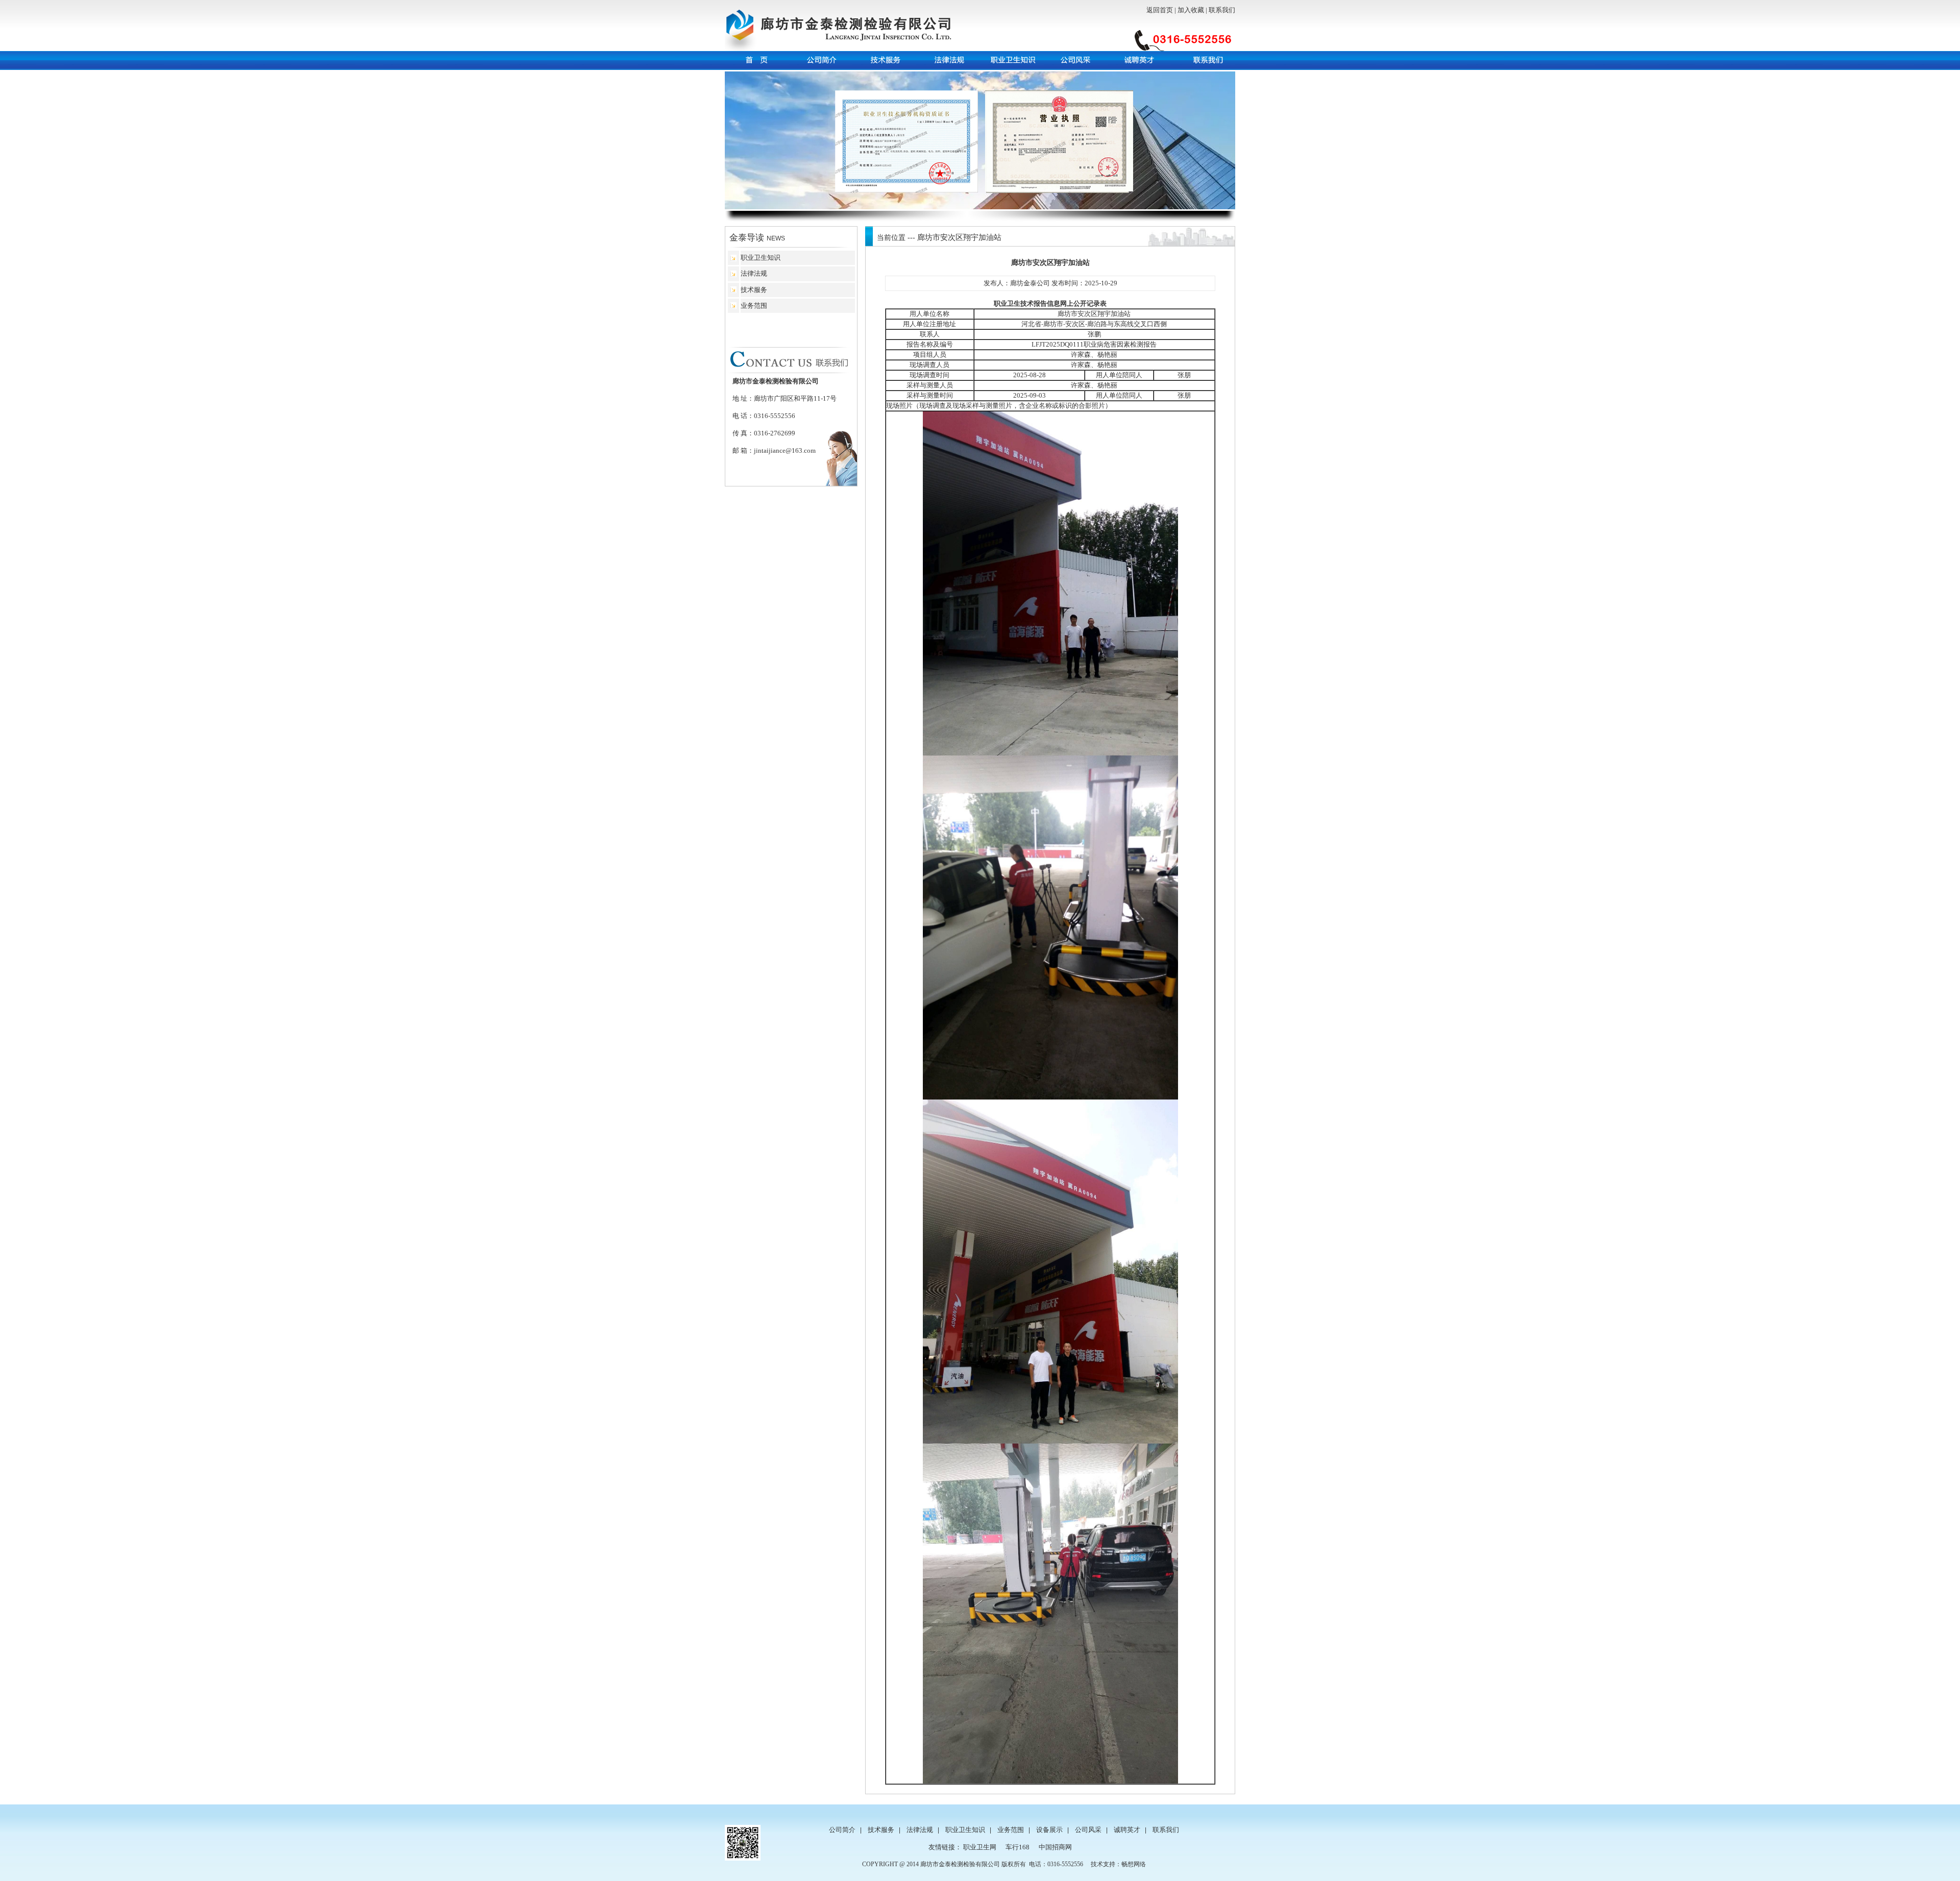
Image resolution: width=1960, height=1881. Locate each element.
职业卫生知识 (761, 258)
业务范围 (754, 306)
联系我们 (1222, 10)
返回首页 (1160, 10)
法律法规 (754, 273)
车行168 (1018, 1847)
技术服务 (754, 290)
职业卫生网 (980, 1847)
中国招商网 (1055, 1847)
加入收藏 (1191, 10)
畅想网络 (1134, 1864)
